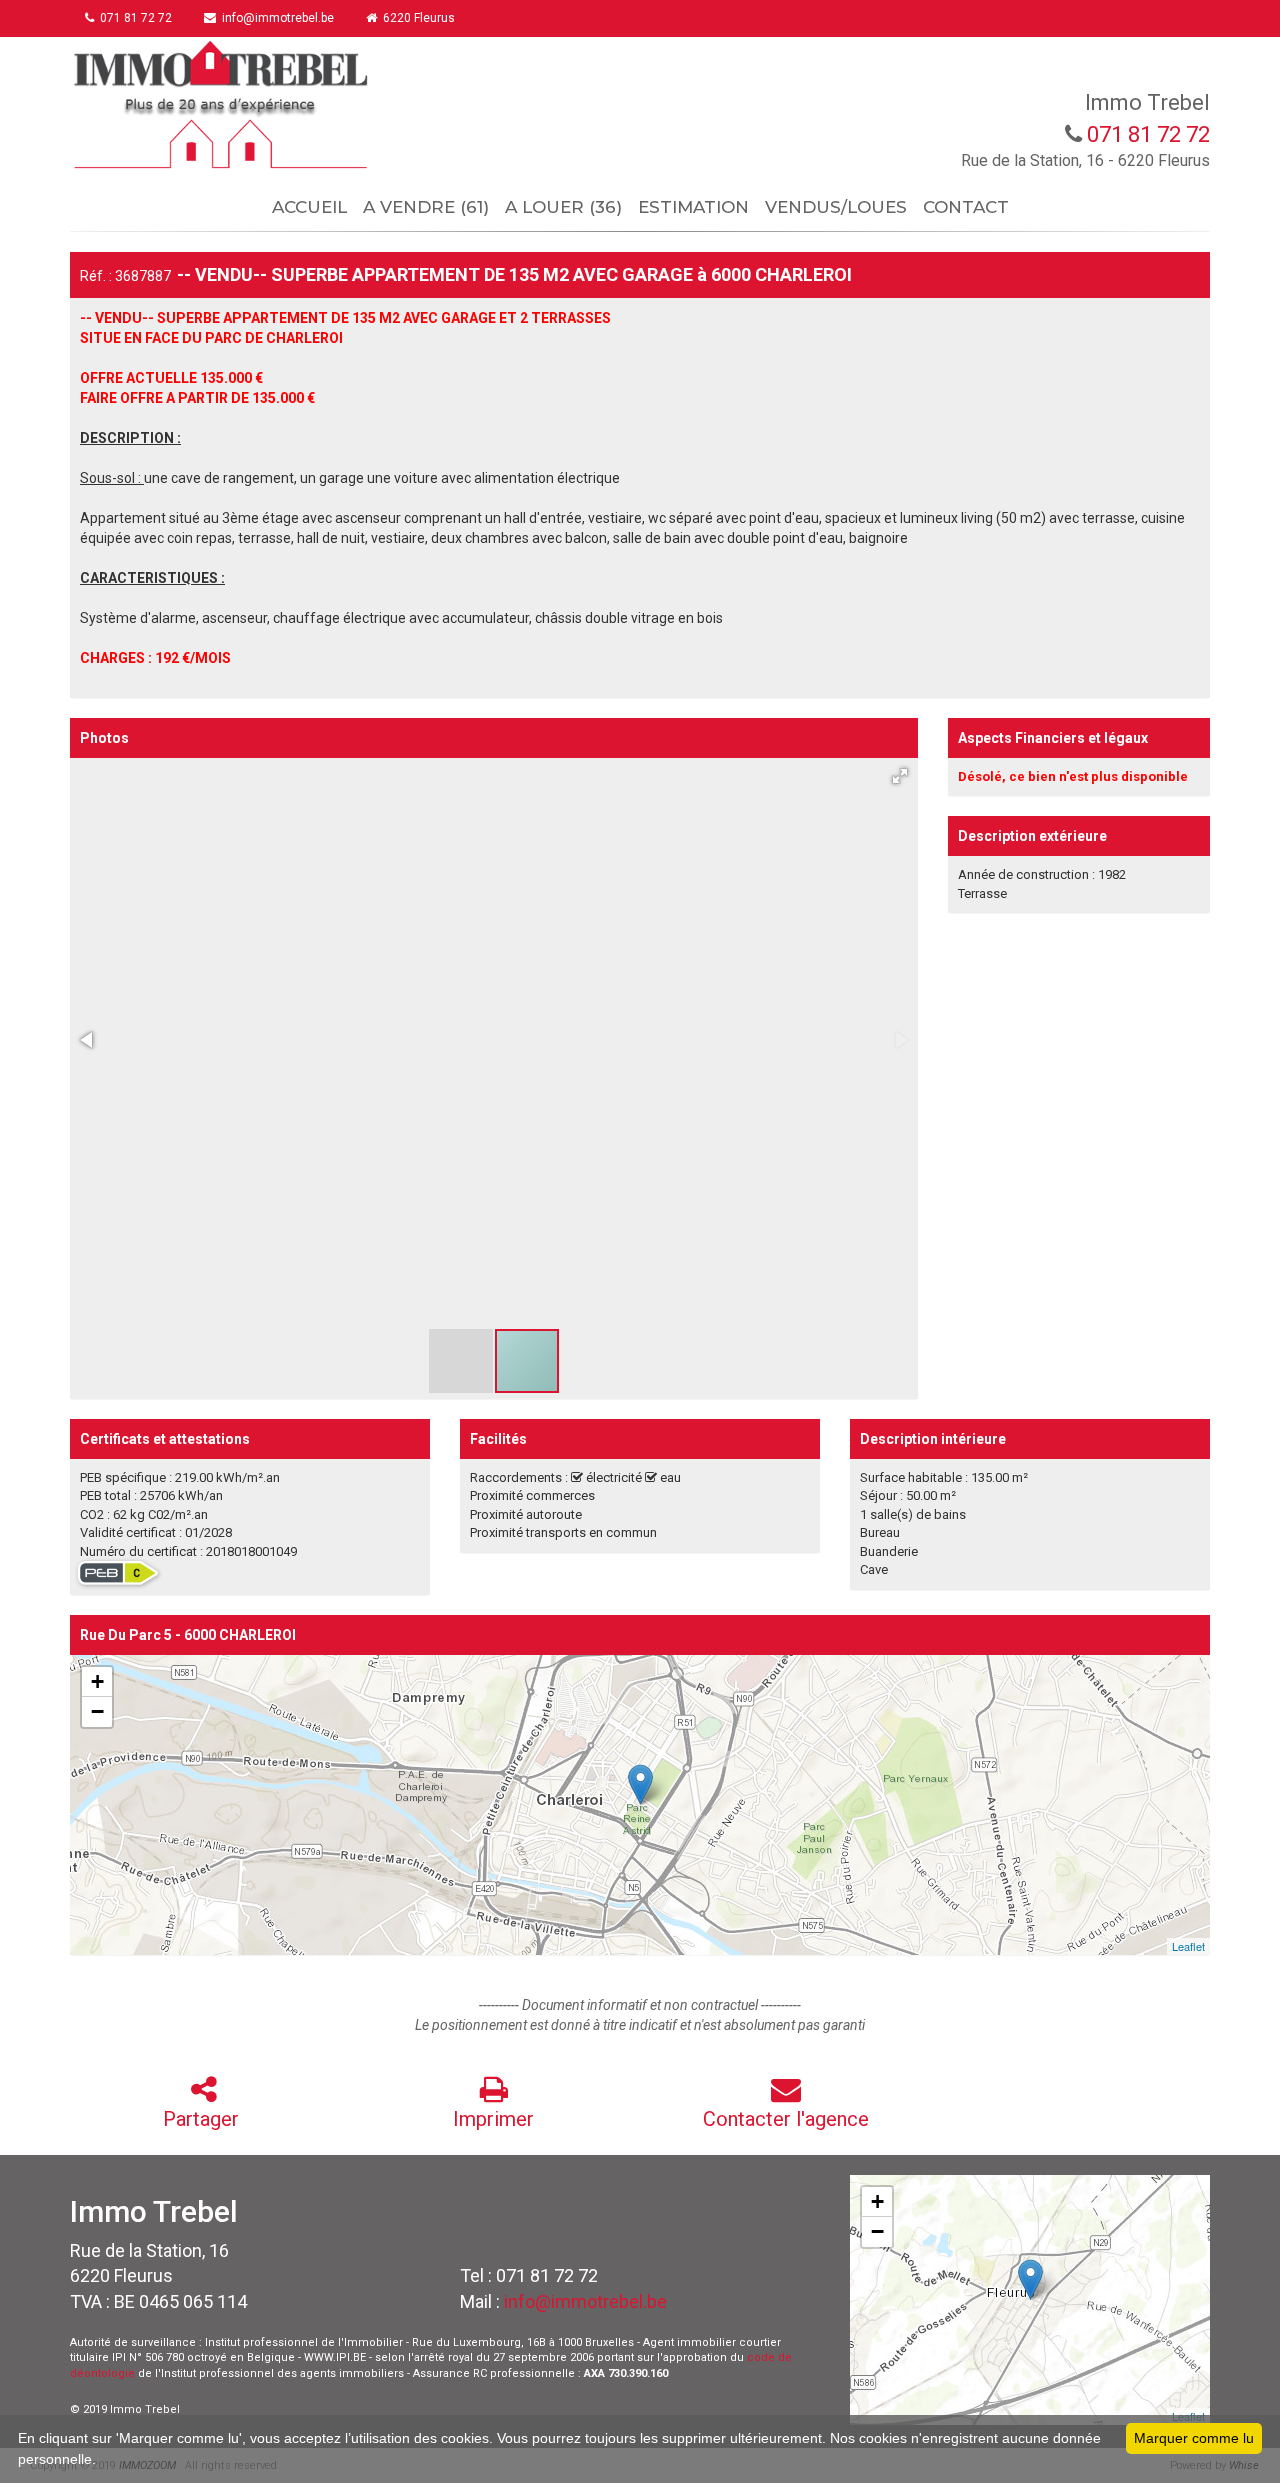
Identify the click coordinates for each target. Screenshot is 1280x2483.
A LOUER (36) (563, 207)
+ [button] (97, 1681)
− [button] (97, 1711)
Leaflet (1188, 1946)
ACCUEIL (309, 207)
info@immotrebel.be (585, 2301)
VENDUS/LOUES (836, 207)
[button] (900, 776)
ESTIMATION (693, 207)
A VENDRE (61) (426, 207)
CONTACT (966, 207)
